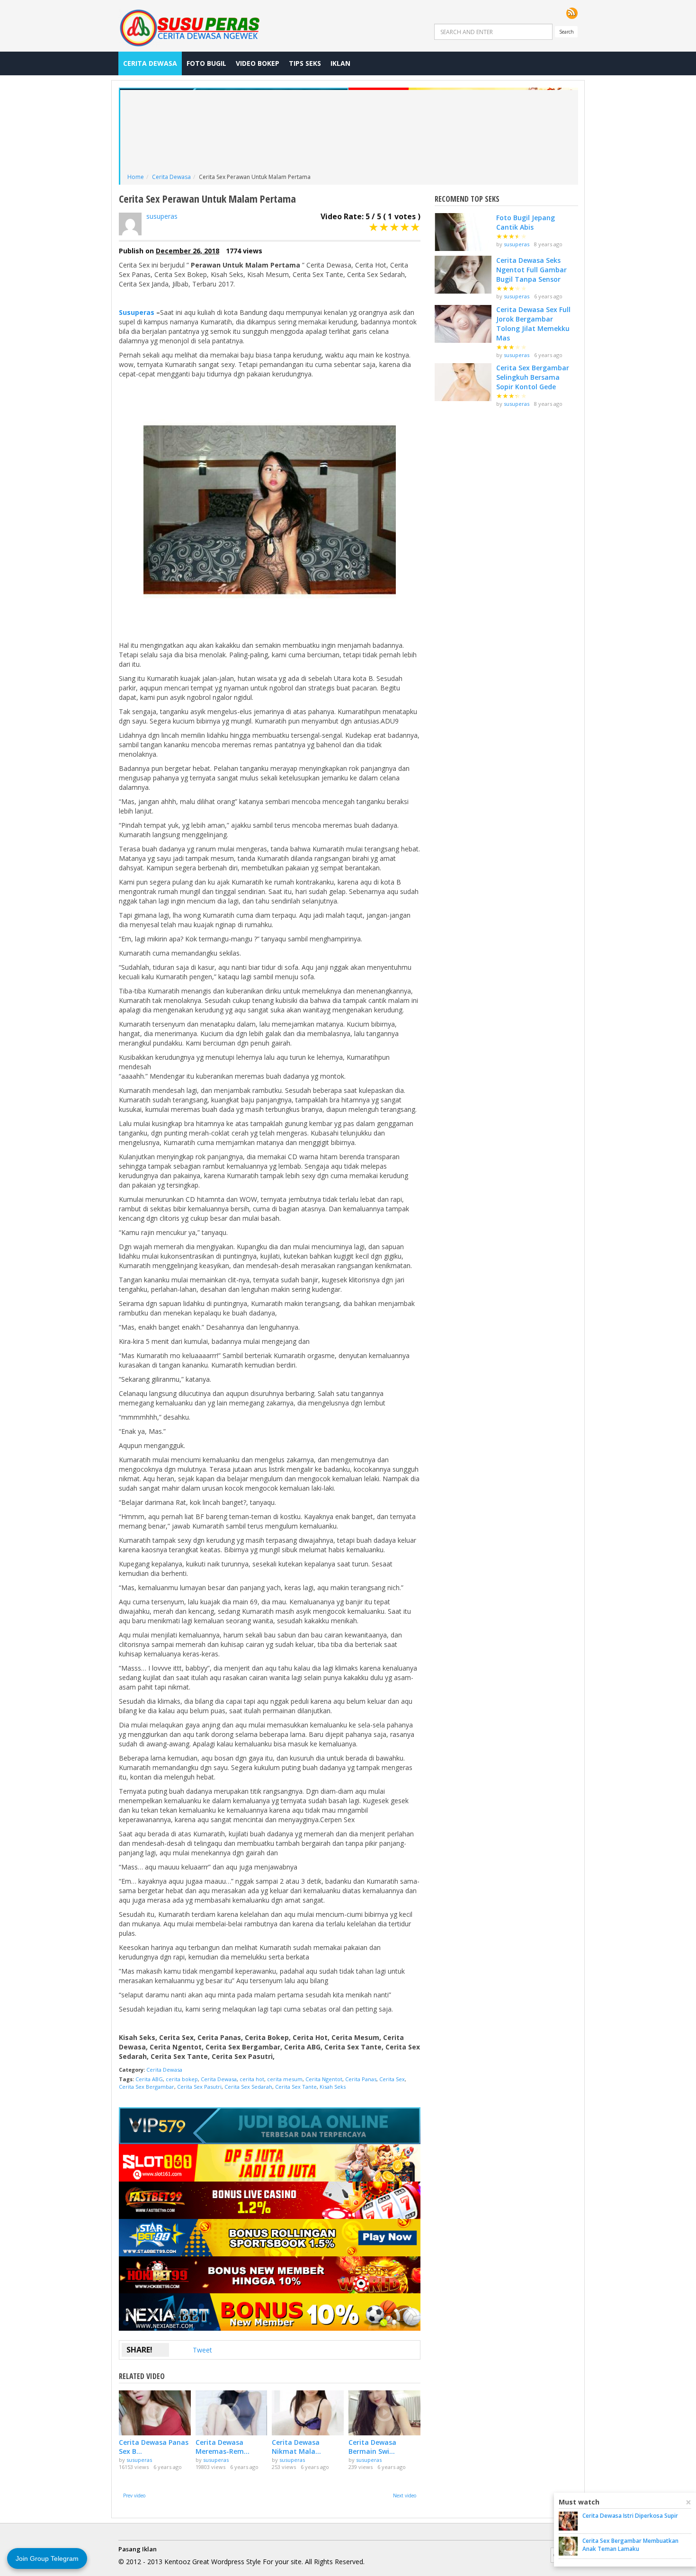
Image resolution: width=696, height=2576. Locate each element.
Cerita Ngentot (324, 2079)
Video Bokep (258, 63)
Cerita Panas (361, 2079)
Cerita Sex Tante (296, 2087)
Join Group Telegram (47, 2558)
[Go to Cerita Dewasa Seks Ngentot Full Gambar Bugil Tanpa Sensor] (463, 275)
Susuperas (137, 312)
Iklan (340, 63)
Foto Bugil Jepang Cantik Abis (526, 222)
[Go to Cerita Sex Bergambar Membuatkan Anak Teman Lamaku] (568, 2546)
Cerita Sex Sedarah (248, 2087)
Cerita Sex (392, 2079)
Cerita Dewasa (150, 63)
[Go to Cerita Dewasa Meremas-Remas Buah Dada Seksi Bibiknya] (232, 2413)
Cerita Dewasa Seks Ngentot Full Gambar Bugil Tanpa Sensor (531, 270)
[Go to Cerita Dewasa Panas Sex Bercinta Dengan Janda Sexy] (155, 2413)
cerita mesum (285, 2079)
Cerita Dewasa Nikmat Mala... (296, 2447)
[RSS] (572, 13)
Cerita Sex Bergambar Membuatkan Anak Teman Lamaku (630, 2545)
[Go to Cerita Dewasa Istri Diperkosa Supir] (568, 2521)
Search (567, 32)
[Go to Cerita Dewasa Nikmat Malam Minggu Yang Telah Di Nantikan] (308, 2413)
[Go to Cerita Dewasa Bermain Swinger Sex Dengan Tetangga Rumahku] (384, 2413)
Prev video (134, 2495)
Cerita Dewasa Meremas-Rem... (223, 2447)
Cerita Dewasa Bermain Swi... (372, 2447)
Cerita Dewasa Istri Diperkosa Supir (630, 2516)
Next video (405, 2495)
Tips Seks (305, 63)
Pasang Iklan (138, 2549)
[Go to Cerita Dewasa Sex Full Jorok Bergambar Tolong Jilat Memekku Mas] (463, 324)
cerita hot (252, 2079)
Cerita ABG (149, 2079)
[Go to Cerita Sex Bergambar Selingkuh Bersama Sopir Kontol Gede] (463, 382)
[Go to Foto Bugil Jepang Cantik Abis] (463, 232)
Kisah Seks (333, 2087)
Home (136, 177)
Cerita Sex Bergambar (147, 2087)
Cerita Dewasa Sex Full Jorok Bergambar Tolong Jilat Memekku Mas (533, 324)
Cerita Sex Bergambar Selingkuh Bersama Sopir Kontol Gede (533, 377)
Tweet (202, 2350)
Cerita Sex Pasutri (199, 2087)
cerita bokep (182, 2079)
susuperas (162, 216)
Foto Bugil (206, 63)
